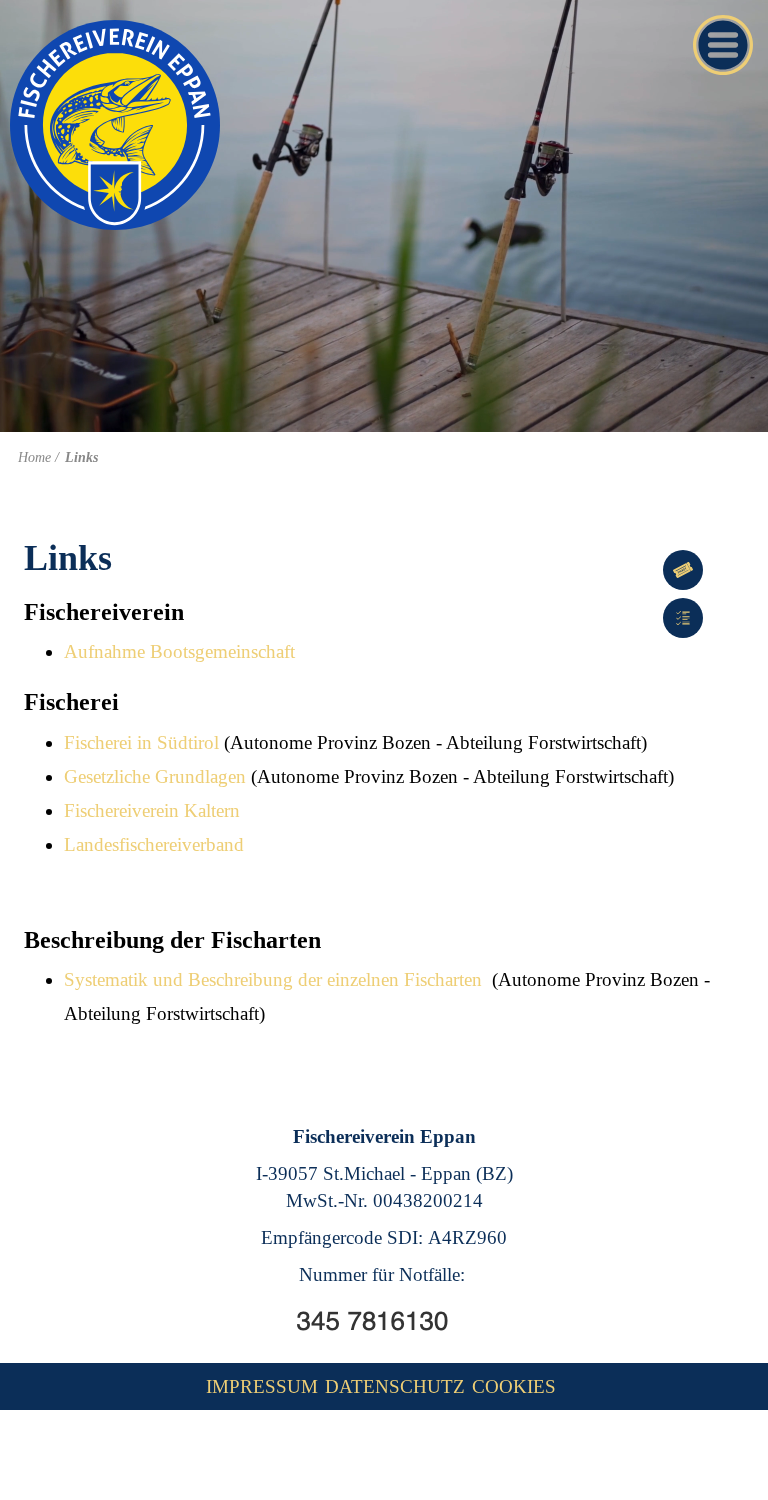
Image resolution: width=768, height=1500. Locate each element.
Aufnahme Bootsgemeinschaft (179, 651)
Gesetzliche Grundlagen (155, 776)
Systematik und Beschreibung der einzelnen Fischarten (273, 979)
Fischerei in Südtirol (141, 742)
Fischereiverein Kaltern (152, 810)
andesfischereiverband (160, 844)
